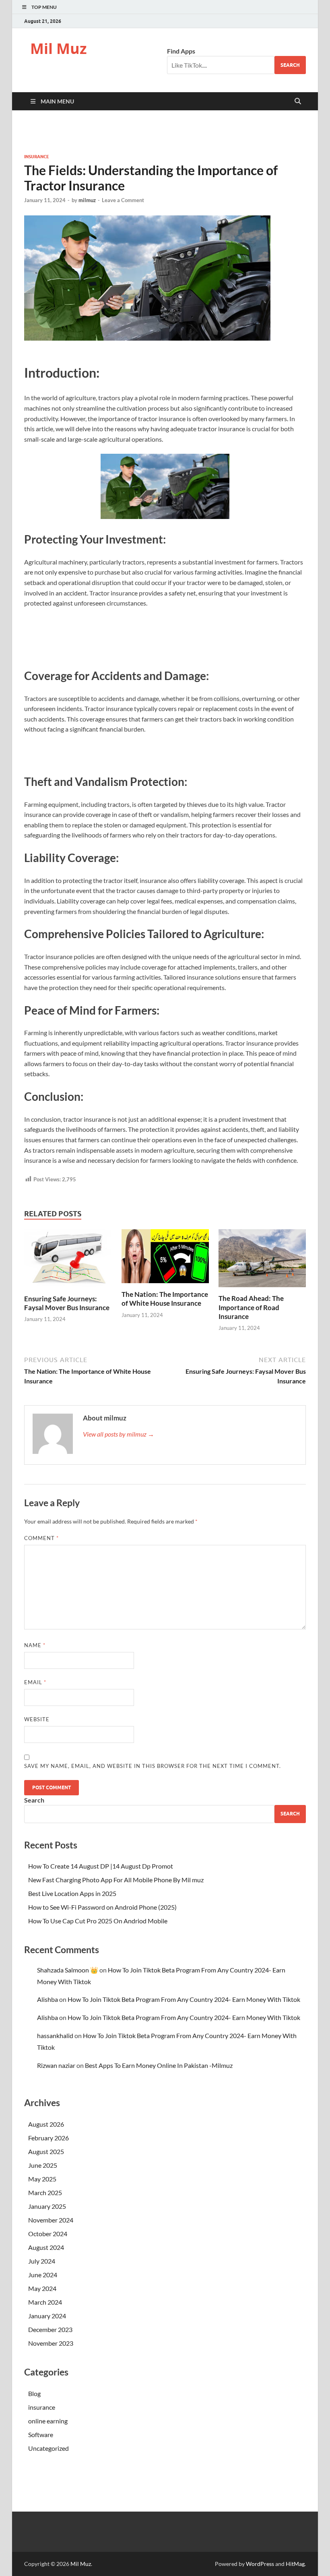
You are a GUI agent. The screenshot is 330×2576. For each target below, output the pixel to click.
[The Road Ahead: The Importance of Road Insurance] (262, 1289)
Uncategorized (48, 2448)
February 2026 (48, 2138)
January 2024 (47, 2316)
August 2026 (46, 2124)
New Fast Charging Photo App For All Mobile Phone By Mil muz (116, 1880)
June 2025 (43, 2165)
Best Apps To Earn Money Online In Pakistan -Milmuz (159, 2065)
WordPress (260, 2564)
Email (35, 1682)
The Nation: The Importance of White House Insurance (165, 1299)
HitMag (295, 2564)
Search (290, 65)
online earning (48, 2421)
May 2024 (42, 2288)
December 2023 (50, 2329)
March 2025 (45, 2192)
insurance (37, 157)
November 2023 (51, 2343)
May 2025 (42, 2179)
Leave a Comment (123, 200)
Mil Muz (59, 49)
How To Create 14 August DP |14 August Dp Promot (101, 1866)
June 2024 (43, 2275)
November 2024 (51, 2220)
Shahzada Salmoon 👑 (68, 1970)
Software (41, 2434)
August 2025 (46, 2151)
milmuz (87, 200)
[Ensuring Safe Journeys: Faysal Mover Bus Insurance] (68, 1289)
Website (37, 1719)
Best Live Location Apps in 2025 (72, 1893)
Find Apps (181, 51)
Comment (41, 1538)
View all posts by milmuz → (119, 1434)
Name (35, 1645)
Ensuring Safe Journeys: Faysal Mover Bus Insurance (67, 1303)
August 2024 (46, 2247)
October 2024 (48, 2234)
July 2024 (42, 2261)
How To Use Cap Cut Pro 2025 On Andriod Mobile (98, 1921)
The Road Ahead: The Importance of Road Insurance (251, 1307)
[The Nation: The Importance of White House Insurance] (165, 1285)
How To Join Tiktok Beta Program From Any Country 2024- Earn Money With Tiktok (184, 1999)
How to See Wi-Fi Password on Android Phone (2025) (102, 1907)
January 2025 (47, 2206)
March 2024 (45, 2302)
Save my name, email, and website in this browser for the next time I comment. (153, 1766)
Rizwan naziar (56, 2065)
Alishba (47, 1999)
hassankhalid (55, 2035)
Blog (34, 2393)
